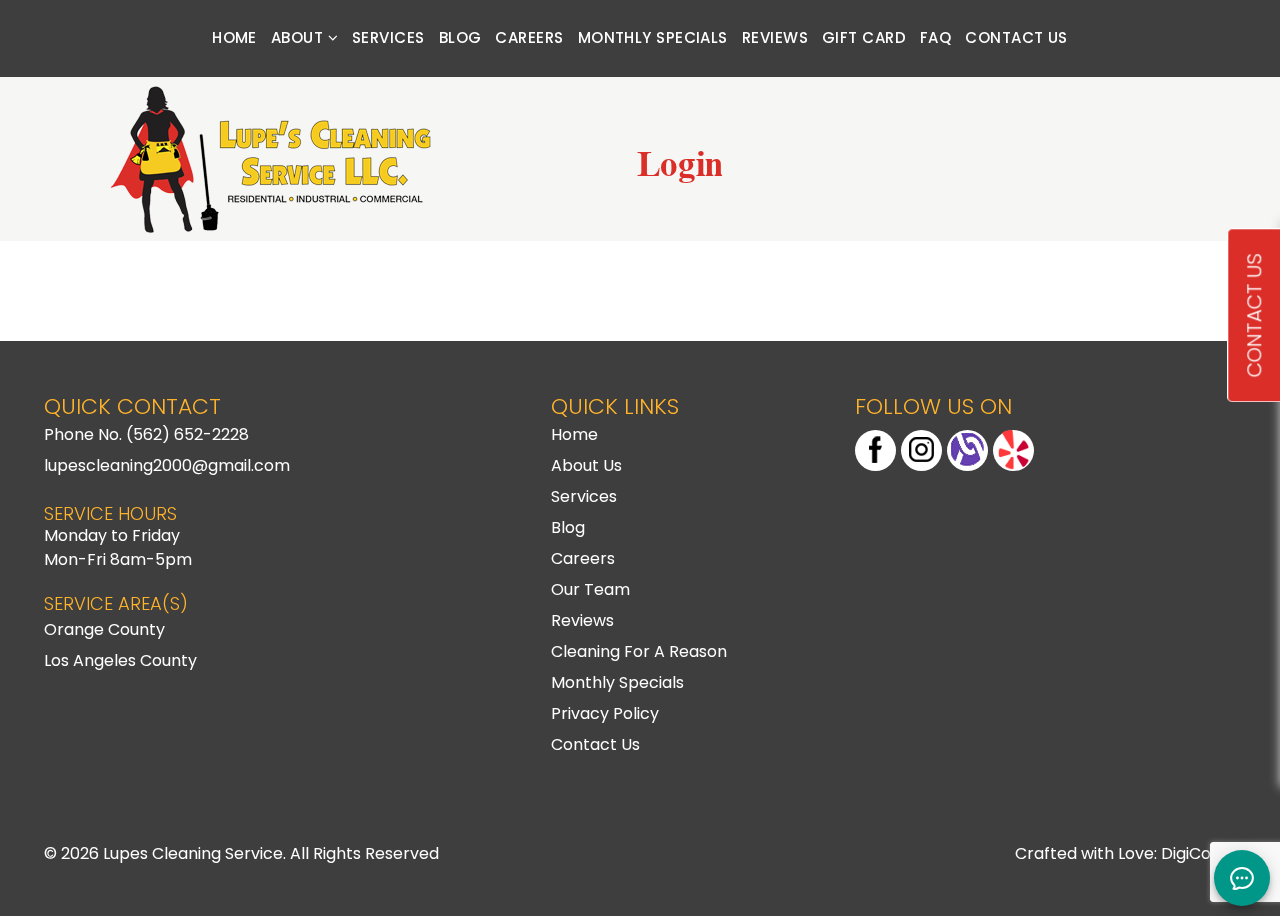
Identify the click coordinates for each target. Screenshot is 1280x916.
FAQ (935, 37)
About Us (586, 465)
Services (388, 37)
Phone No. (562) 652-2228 (146, 434)
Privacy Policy (605, 713)
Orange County (104, 629)
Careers (529, 37)
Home (234, 37)
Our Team (590, 589)
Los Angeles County (120, 660)
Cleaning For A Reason (639, 651)
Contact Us (1016, 37)
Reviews (775, 37)
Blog (460, 37)
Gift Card (864, 37)
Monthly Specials (653, 37)
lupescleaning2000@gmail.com (167, 465)
